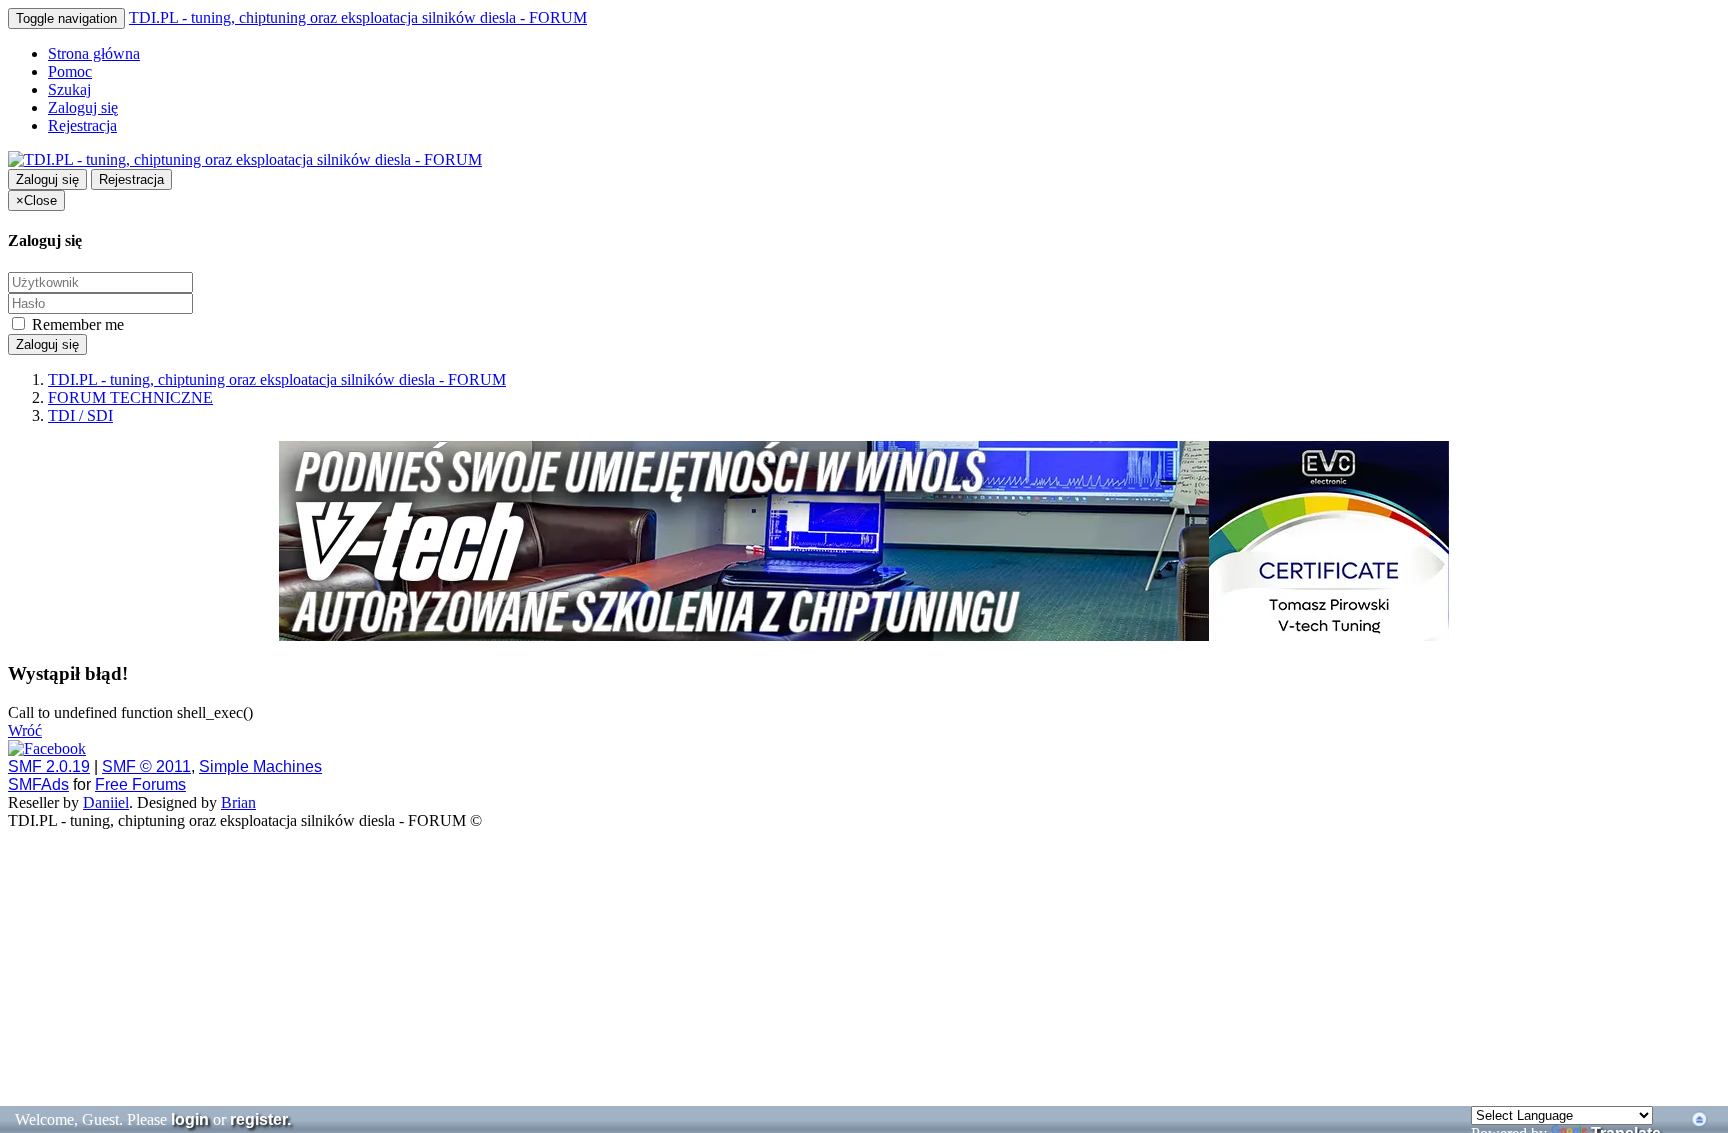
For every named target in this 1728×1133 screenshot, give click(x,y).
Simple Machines (260, 766)
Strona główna (94, 53)
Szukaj (69, 89)
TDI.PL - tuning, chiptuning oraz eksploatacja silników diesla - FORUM (358, 17)
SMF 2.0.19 (49, 766)
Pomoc (70, 71)
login (190, 1119)
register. (260, 1119)
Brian (238, 802)
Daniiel (106, 802)
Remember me (76, 324)
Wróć (25, 730)
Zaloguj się (83, 107)
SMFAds (38, 784)
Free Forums (140, 784)
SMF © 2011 (146, 766)
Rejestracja (82, 125)
